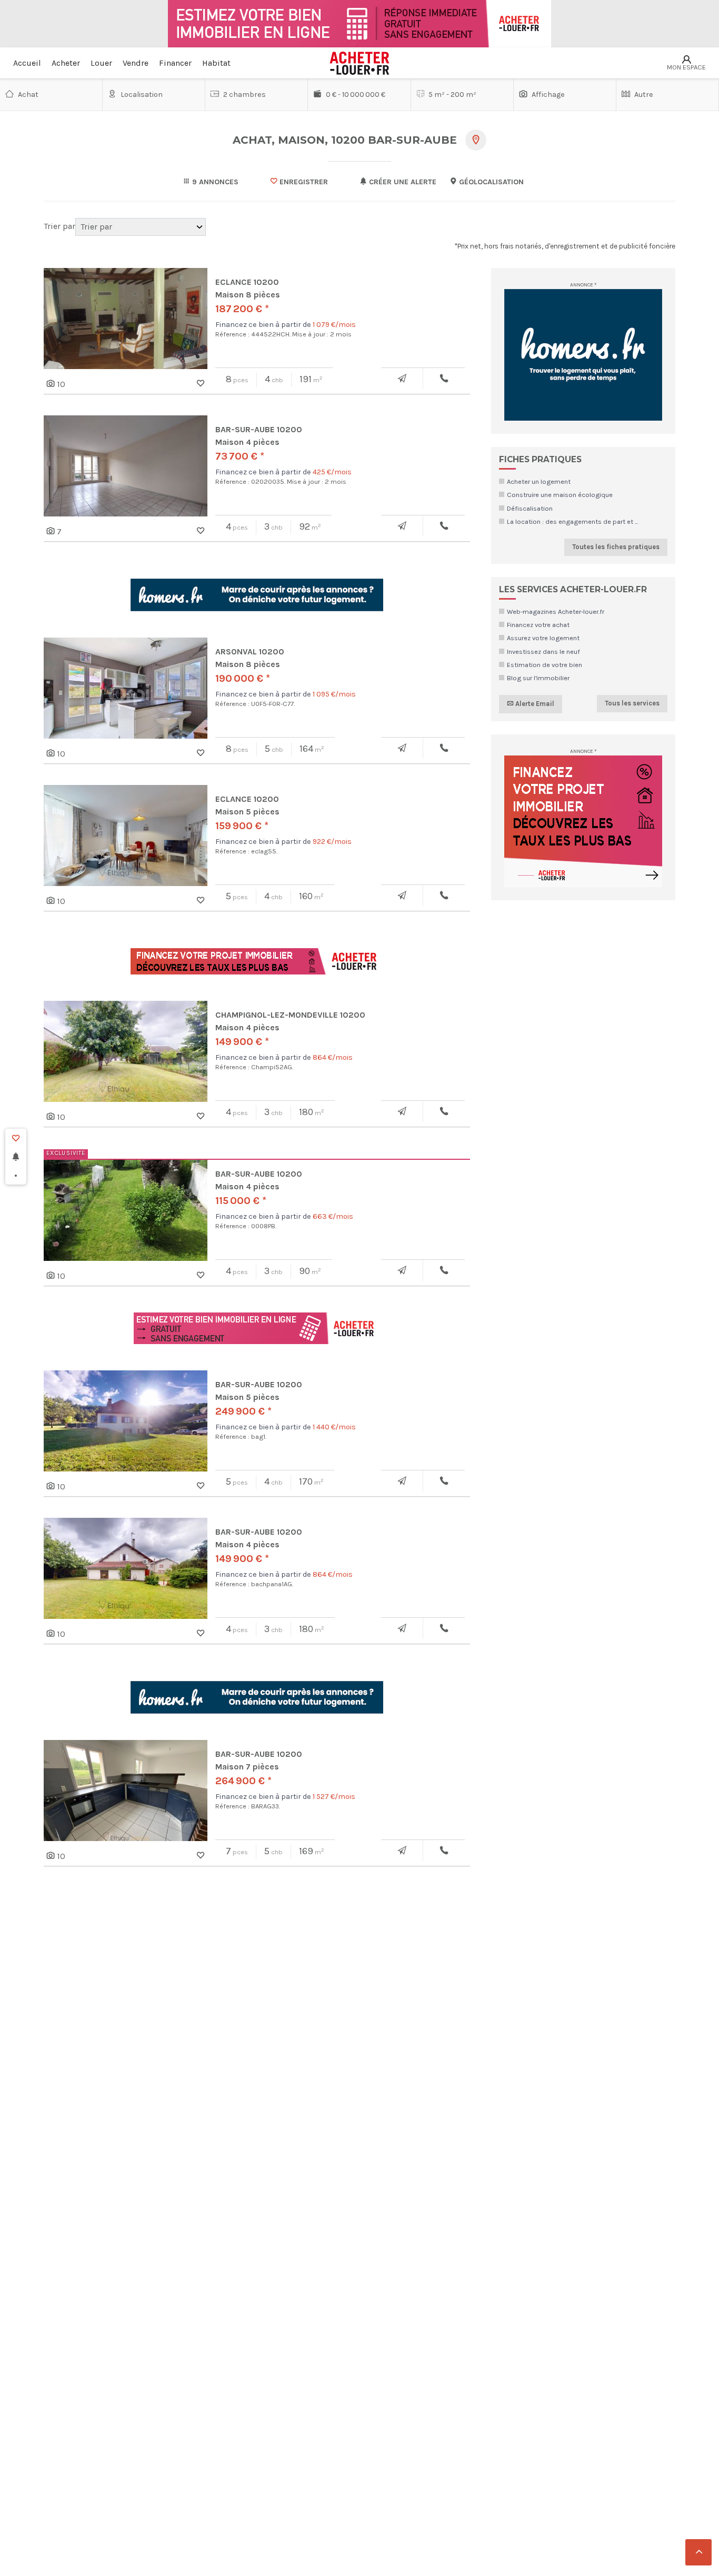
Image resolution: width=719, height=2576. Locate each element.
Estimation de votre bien (545, 665)
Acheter (66, 63)
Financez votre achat (538, 625)
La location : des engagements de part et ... (572, 521)
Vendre (136, 63)
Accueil (27, 63)
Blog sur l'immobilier (538, 678)
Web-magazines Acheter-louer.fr (556, 611)
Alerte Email (534, 704)
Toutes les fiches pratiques (616, 547)
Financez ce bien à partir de (286, 325)
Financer (175, 63)
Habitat (216, 63)
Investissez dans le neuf (543, 652)
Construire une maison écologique (560, 495)
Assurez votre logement (543, 638)
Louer (101, 63)
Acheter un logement (539, 481)
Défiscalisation (530, 508)
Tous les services (632, 703)
